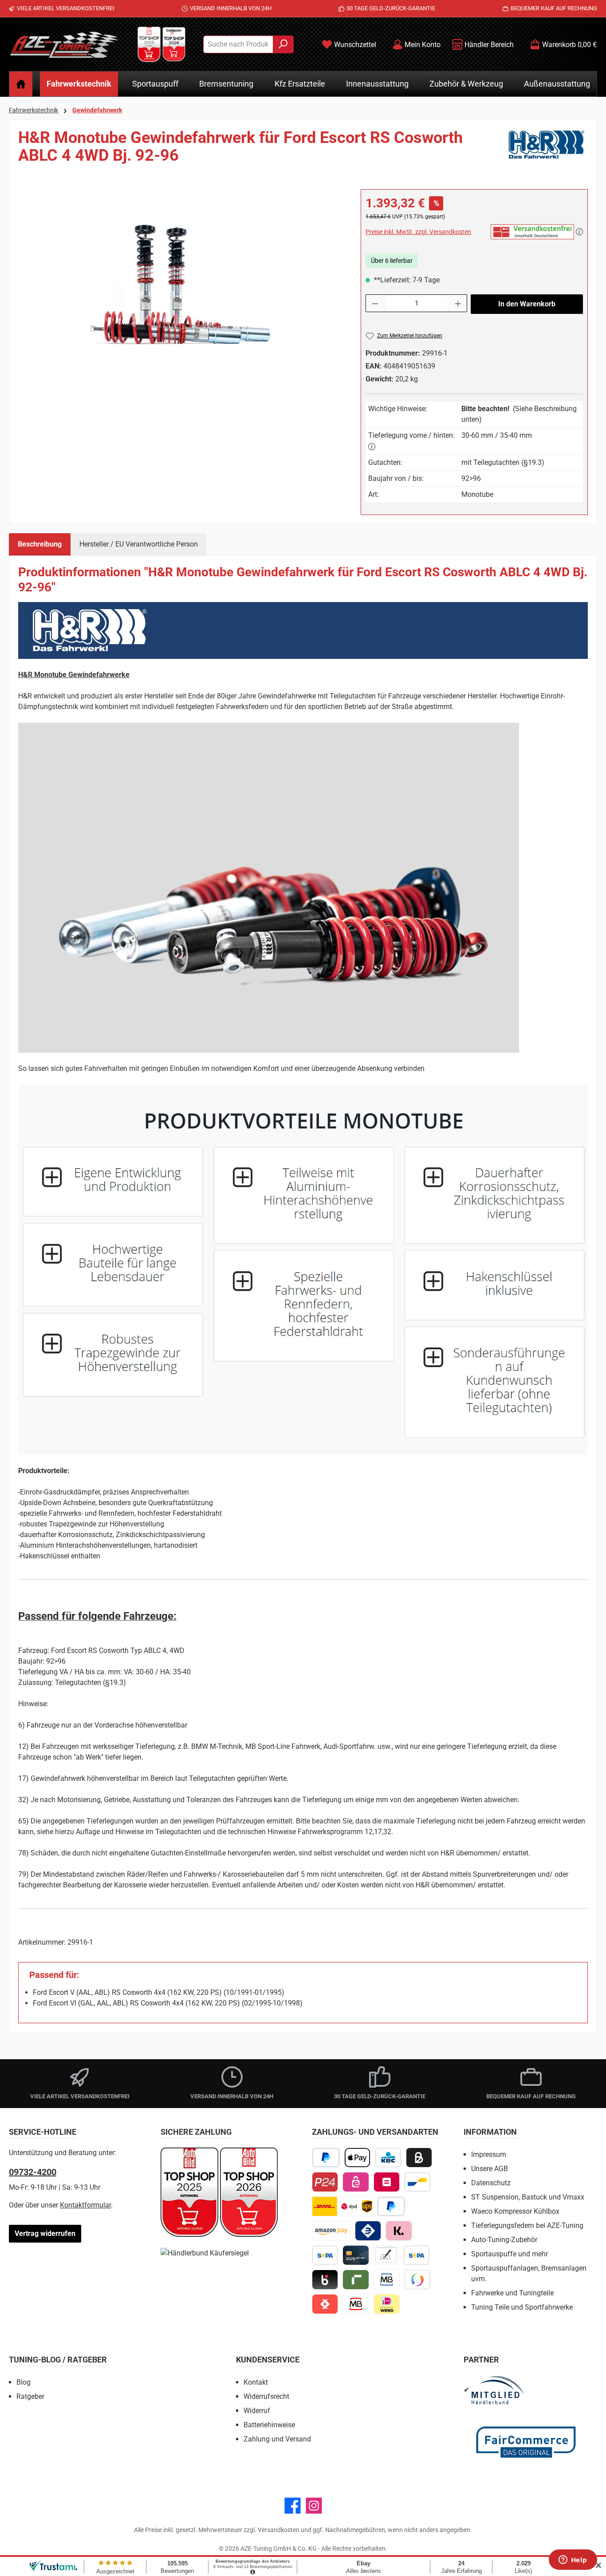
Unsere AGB (490, 2169)
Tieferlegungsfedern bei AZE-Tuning (527, 2225)
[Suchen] (283, 44)
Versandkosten (279, 2530)
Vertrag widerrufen (45, 2233)
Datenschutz (491, 2183)
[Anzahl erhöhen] (458, 303)
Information (490, 2132)
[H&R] (547, 150)
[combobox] (238, 44)
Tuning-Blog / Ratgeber (58, 2360)
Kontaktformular (85, 2205)
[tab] (40, 544)
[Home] (21, 84)
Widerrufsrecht (266, 2396)
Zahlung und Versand (277, 2439)
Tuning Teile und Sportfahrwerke (522, 2307)
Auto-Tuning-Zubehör (504, 2240)
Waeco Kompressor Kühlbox (515, 2211)
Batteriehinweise (269, 2425)
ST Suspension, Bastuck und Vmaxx (528, 2197)
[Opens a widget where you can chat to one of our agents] (573, 2560)
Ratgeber (30, 2396)
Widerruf (257, 2411)
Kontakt (256, 2382)
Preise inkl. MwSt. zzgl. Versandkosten (418, 232)
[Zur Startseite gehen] (64, 44)
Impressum (489, 2154)
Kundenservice (268, 2360)
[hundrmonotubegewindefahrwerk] (181, 285)
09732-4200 (33, 2172)
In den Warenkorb (527, 304)
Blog (24, 2382)
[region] (181, 285)
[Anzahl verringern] (375, 303)
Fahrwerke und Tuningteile (512, 2293)
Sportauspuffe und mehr (510, 2254)
